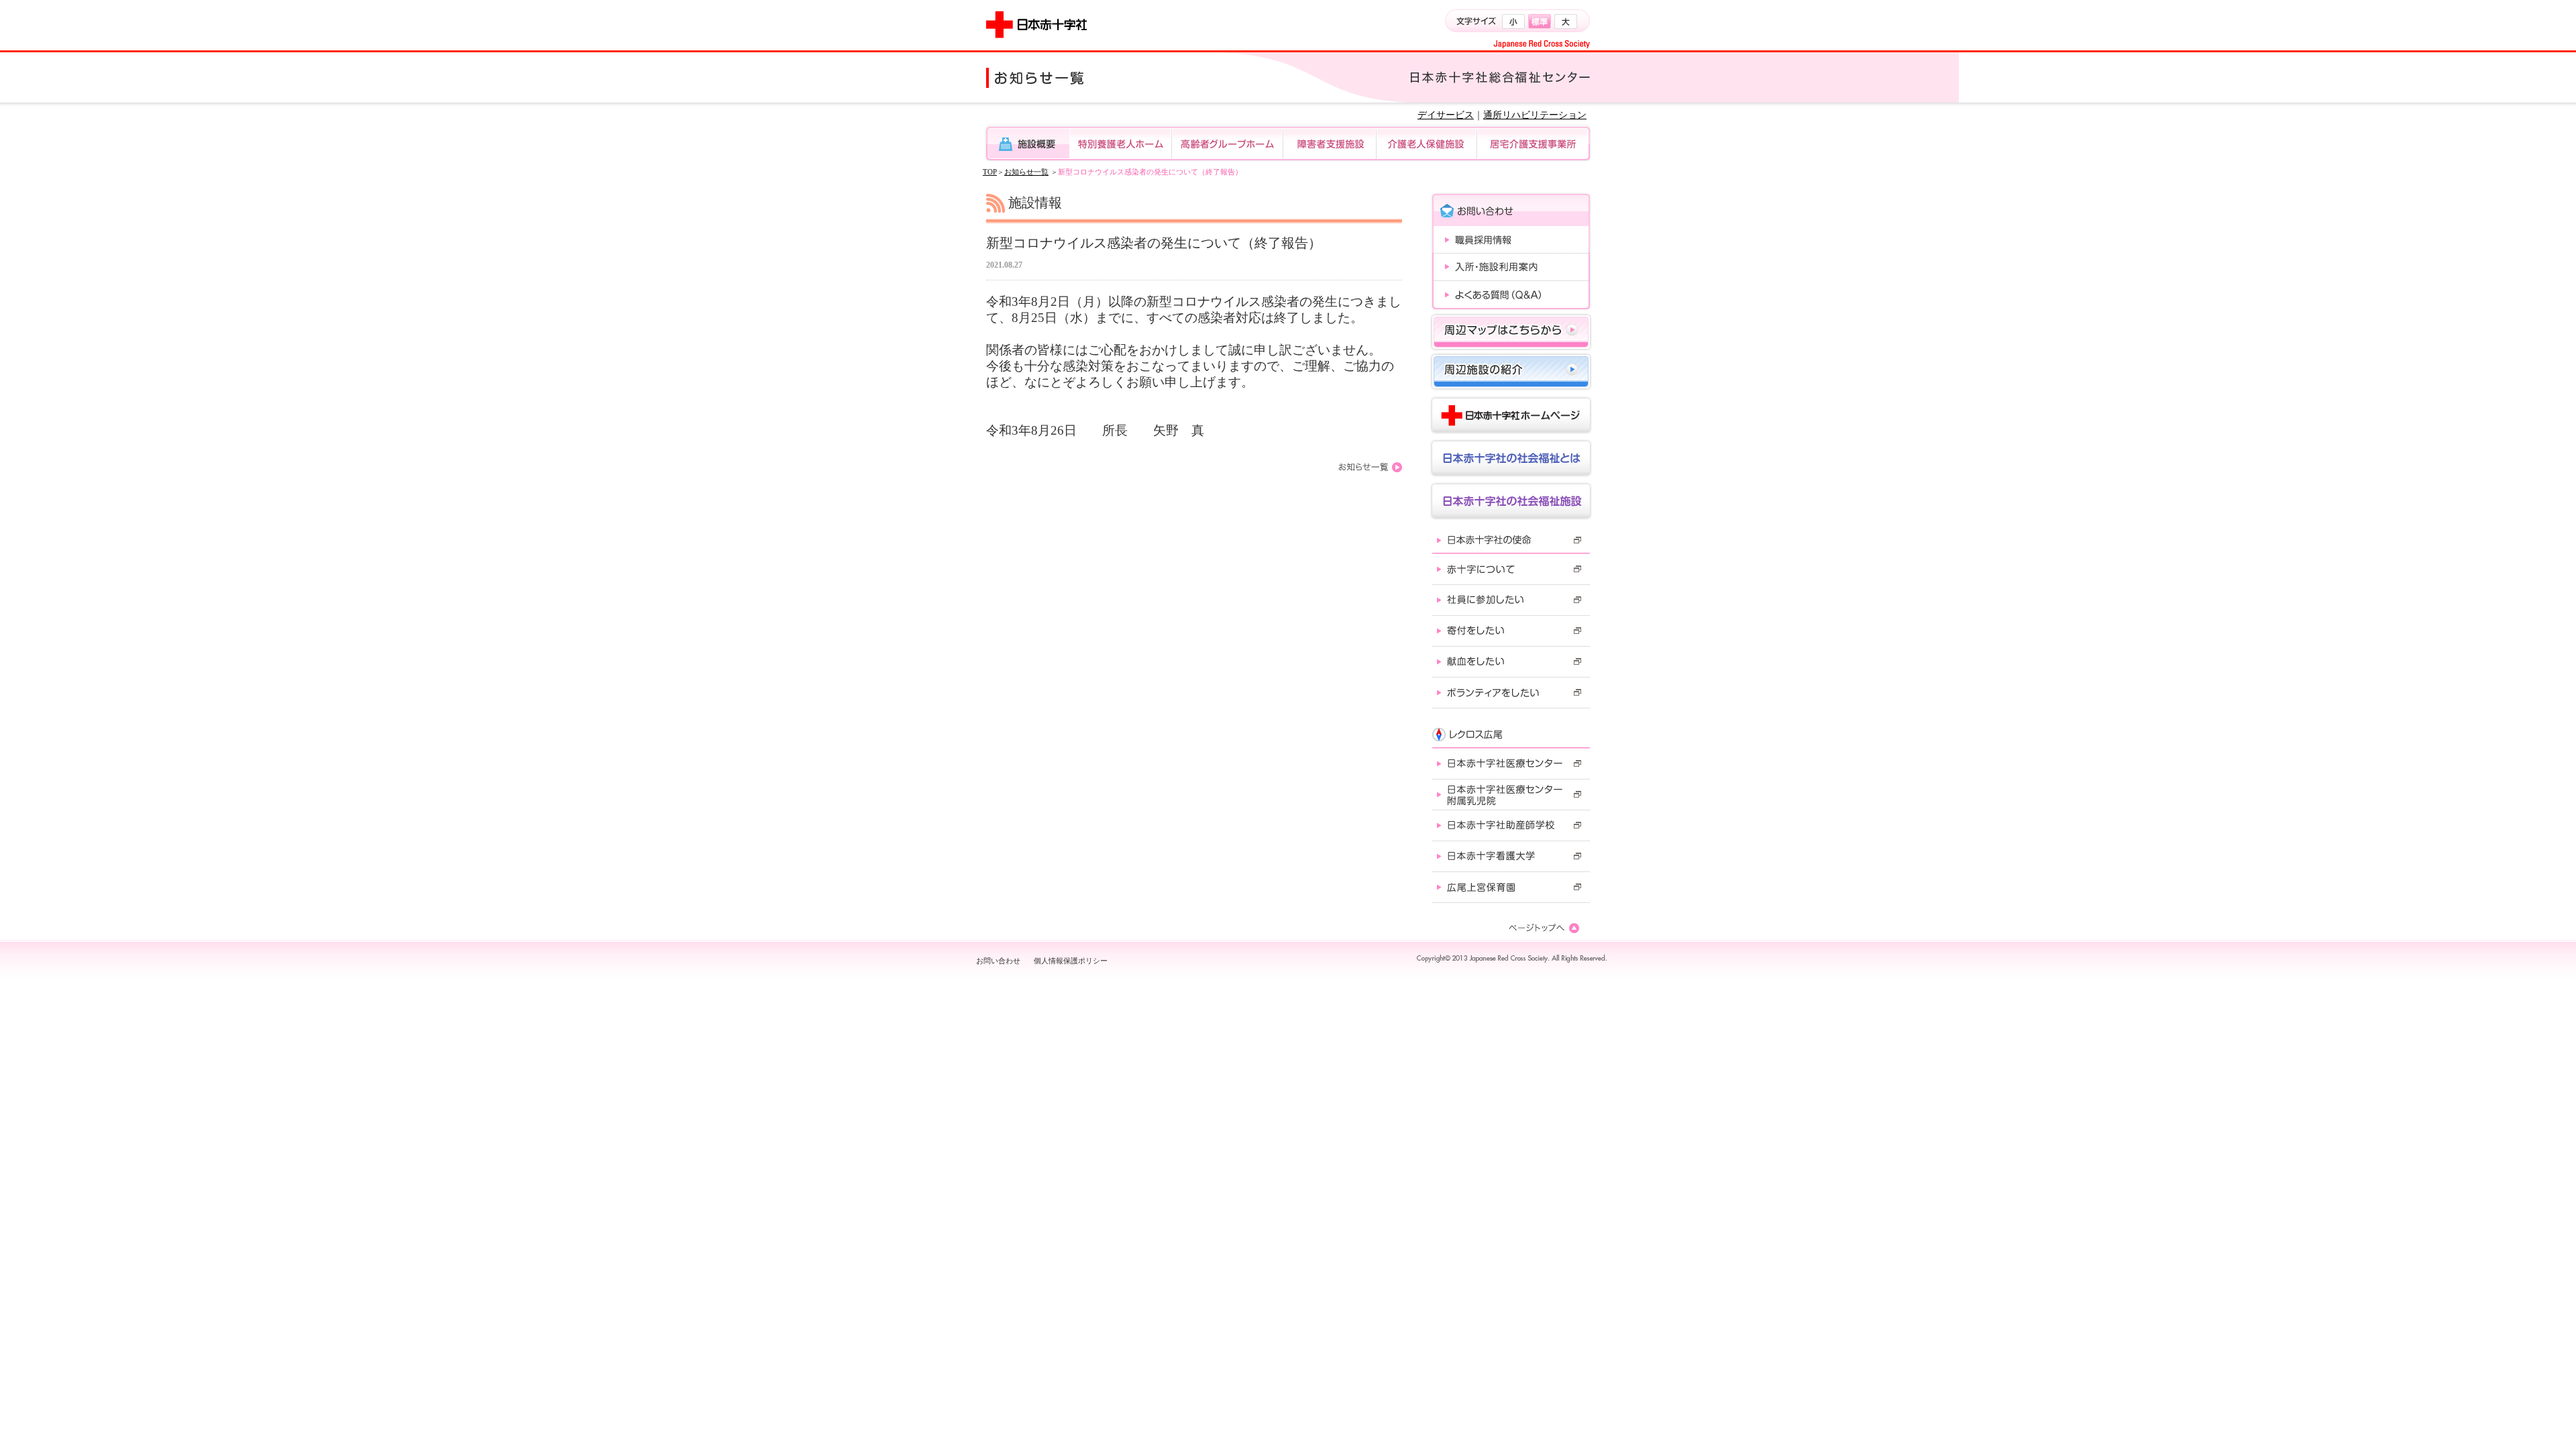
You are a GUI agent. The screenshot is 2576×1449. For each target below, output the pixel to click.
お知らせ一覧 (1026, 172)
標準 (1540, 21)
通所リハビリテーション (1535, 115)
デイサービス (1446, 115)
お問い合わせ (998, 961)
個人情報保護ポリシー (1071, 961)
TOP (990, 172)
